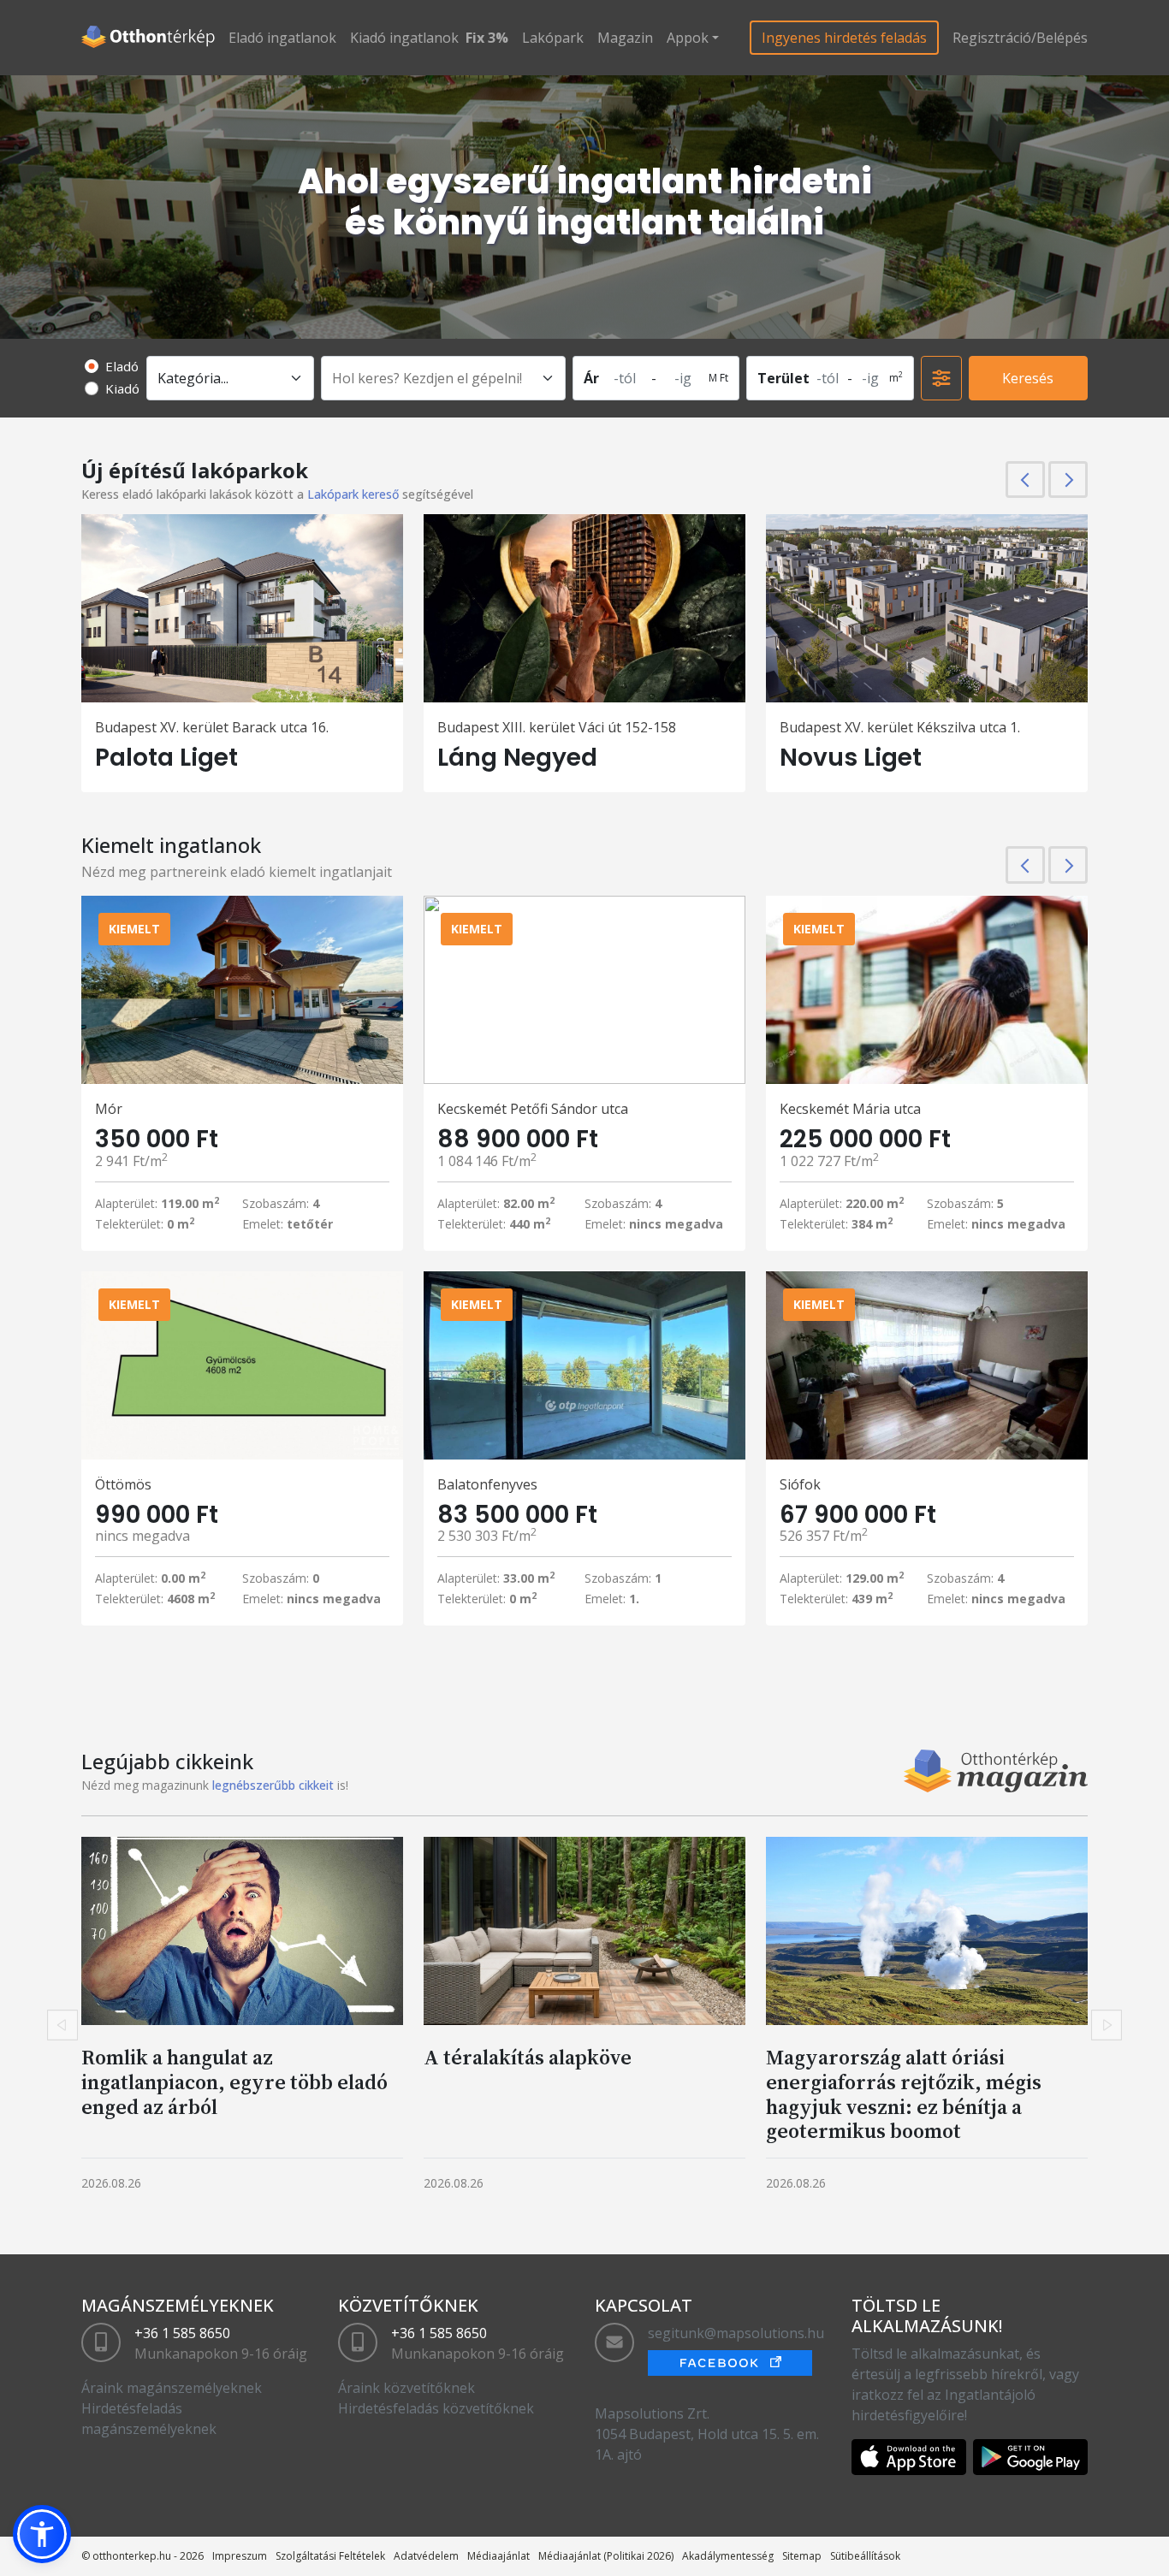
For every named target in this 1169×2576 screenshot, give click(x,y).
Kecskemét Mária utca (850, 1109)
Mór (109, 1109)
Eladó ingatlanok (282, 38)
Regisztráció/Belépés (1020, 38)
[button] (42, 2534)
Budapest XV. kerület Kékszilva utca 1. (900, 727)
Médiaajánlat (498, 2556)
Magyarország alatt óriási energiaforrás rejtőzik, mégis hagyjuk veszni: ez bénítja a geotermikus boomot (904, 2094)
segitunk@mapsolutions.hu (736, 2333)
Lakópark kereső (353, 494)
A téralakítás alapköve (528, 2057)
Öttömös (123, 1484)
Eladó (122, 366)
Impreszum (240, 2556)
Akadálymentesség (728, 2556)
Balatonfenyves (487, 1484)
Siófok (800, 1484)
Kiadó (122, 388)
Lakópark (553, 38)
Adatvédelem (426, 2556)
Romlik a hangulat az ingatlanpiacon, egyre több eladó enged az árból (234, 2082)
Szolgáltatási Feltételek (330, 2556)
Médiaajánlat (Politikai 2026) (606, 2556)
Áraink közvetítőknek (406, 2388)
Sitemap (802, 2556)
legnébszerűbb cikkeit (273, 1785)
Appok (688, 38)
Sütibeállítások (865, 2556)
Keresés (1028, 378)
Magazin (625, 38)
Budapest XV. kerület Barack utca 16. (212, 727)
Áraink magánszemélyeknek (172, 2388)
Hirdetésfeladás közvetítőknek (436, 2408)
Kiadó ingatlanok (404, 38)
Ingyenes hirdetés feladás (844, 38)
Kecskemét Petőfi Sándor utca (533, 1109)
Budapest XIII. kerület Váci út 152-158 (557, 727)
